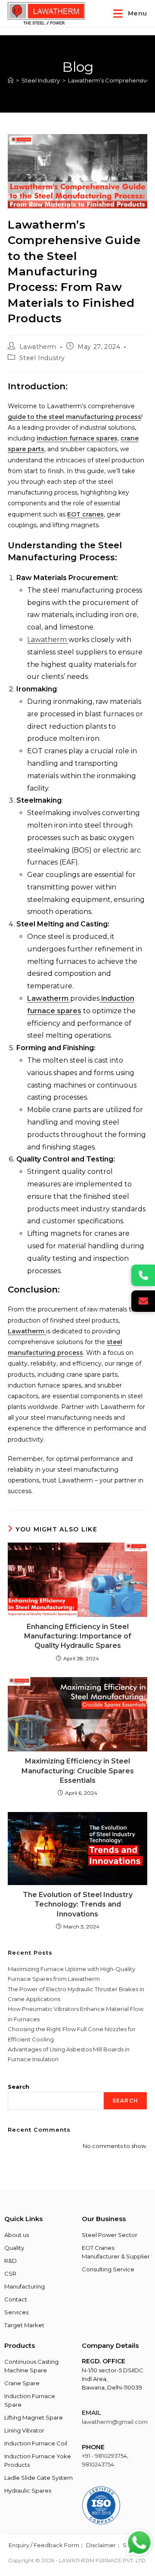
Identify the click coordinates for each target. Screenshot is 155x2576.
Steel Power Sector (110, 2235)
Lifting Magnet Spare (34, 2417)
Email (91, 2413)
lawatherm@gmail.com (115, 2422)
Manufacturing (25, 2286)
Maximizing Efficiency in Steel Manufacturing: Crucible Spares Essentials (78, 1771)
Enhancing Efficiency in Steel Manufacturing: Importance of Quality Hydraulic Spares (78, 1636)
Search (19, 2087)
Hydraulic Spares (28, 2490)
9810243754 (98, 2464)
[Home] (11, 80)
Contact (16, 2299)
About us (17, 2235)
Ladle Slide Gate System (39, 2478)
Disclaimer (101, 2545)
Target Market (24, 2325)
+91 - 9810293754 (104, 2456)
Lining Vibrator (24, 2430)
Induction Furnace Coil (36, 2443)
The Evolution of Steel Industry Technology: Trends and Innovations (78, 1904)
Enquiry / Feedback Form (44, 2545)
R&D (11, 2261)
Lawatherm (38, 347)
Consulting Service (108, 2269)
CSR (10, 2273)
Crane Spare (22, 2383)
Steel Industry (42, 358)
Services (16, 2312)
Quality (14, 2248)
